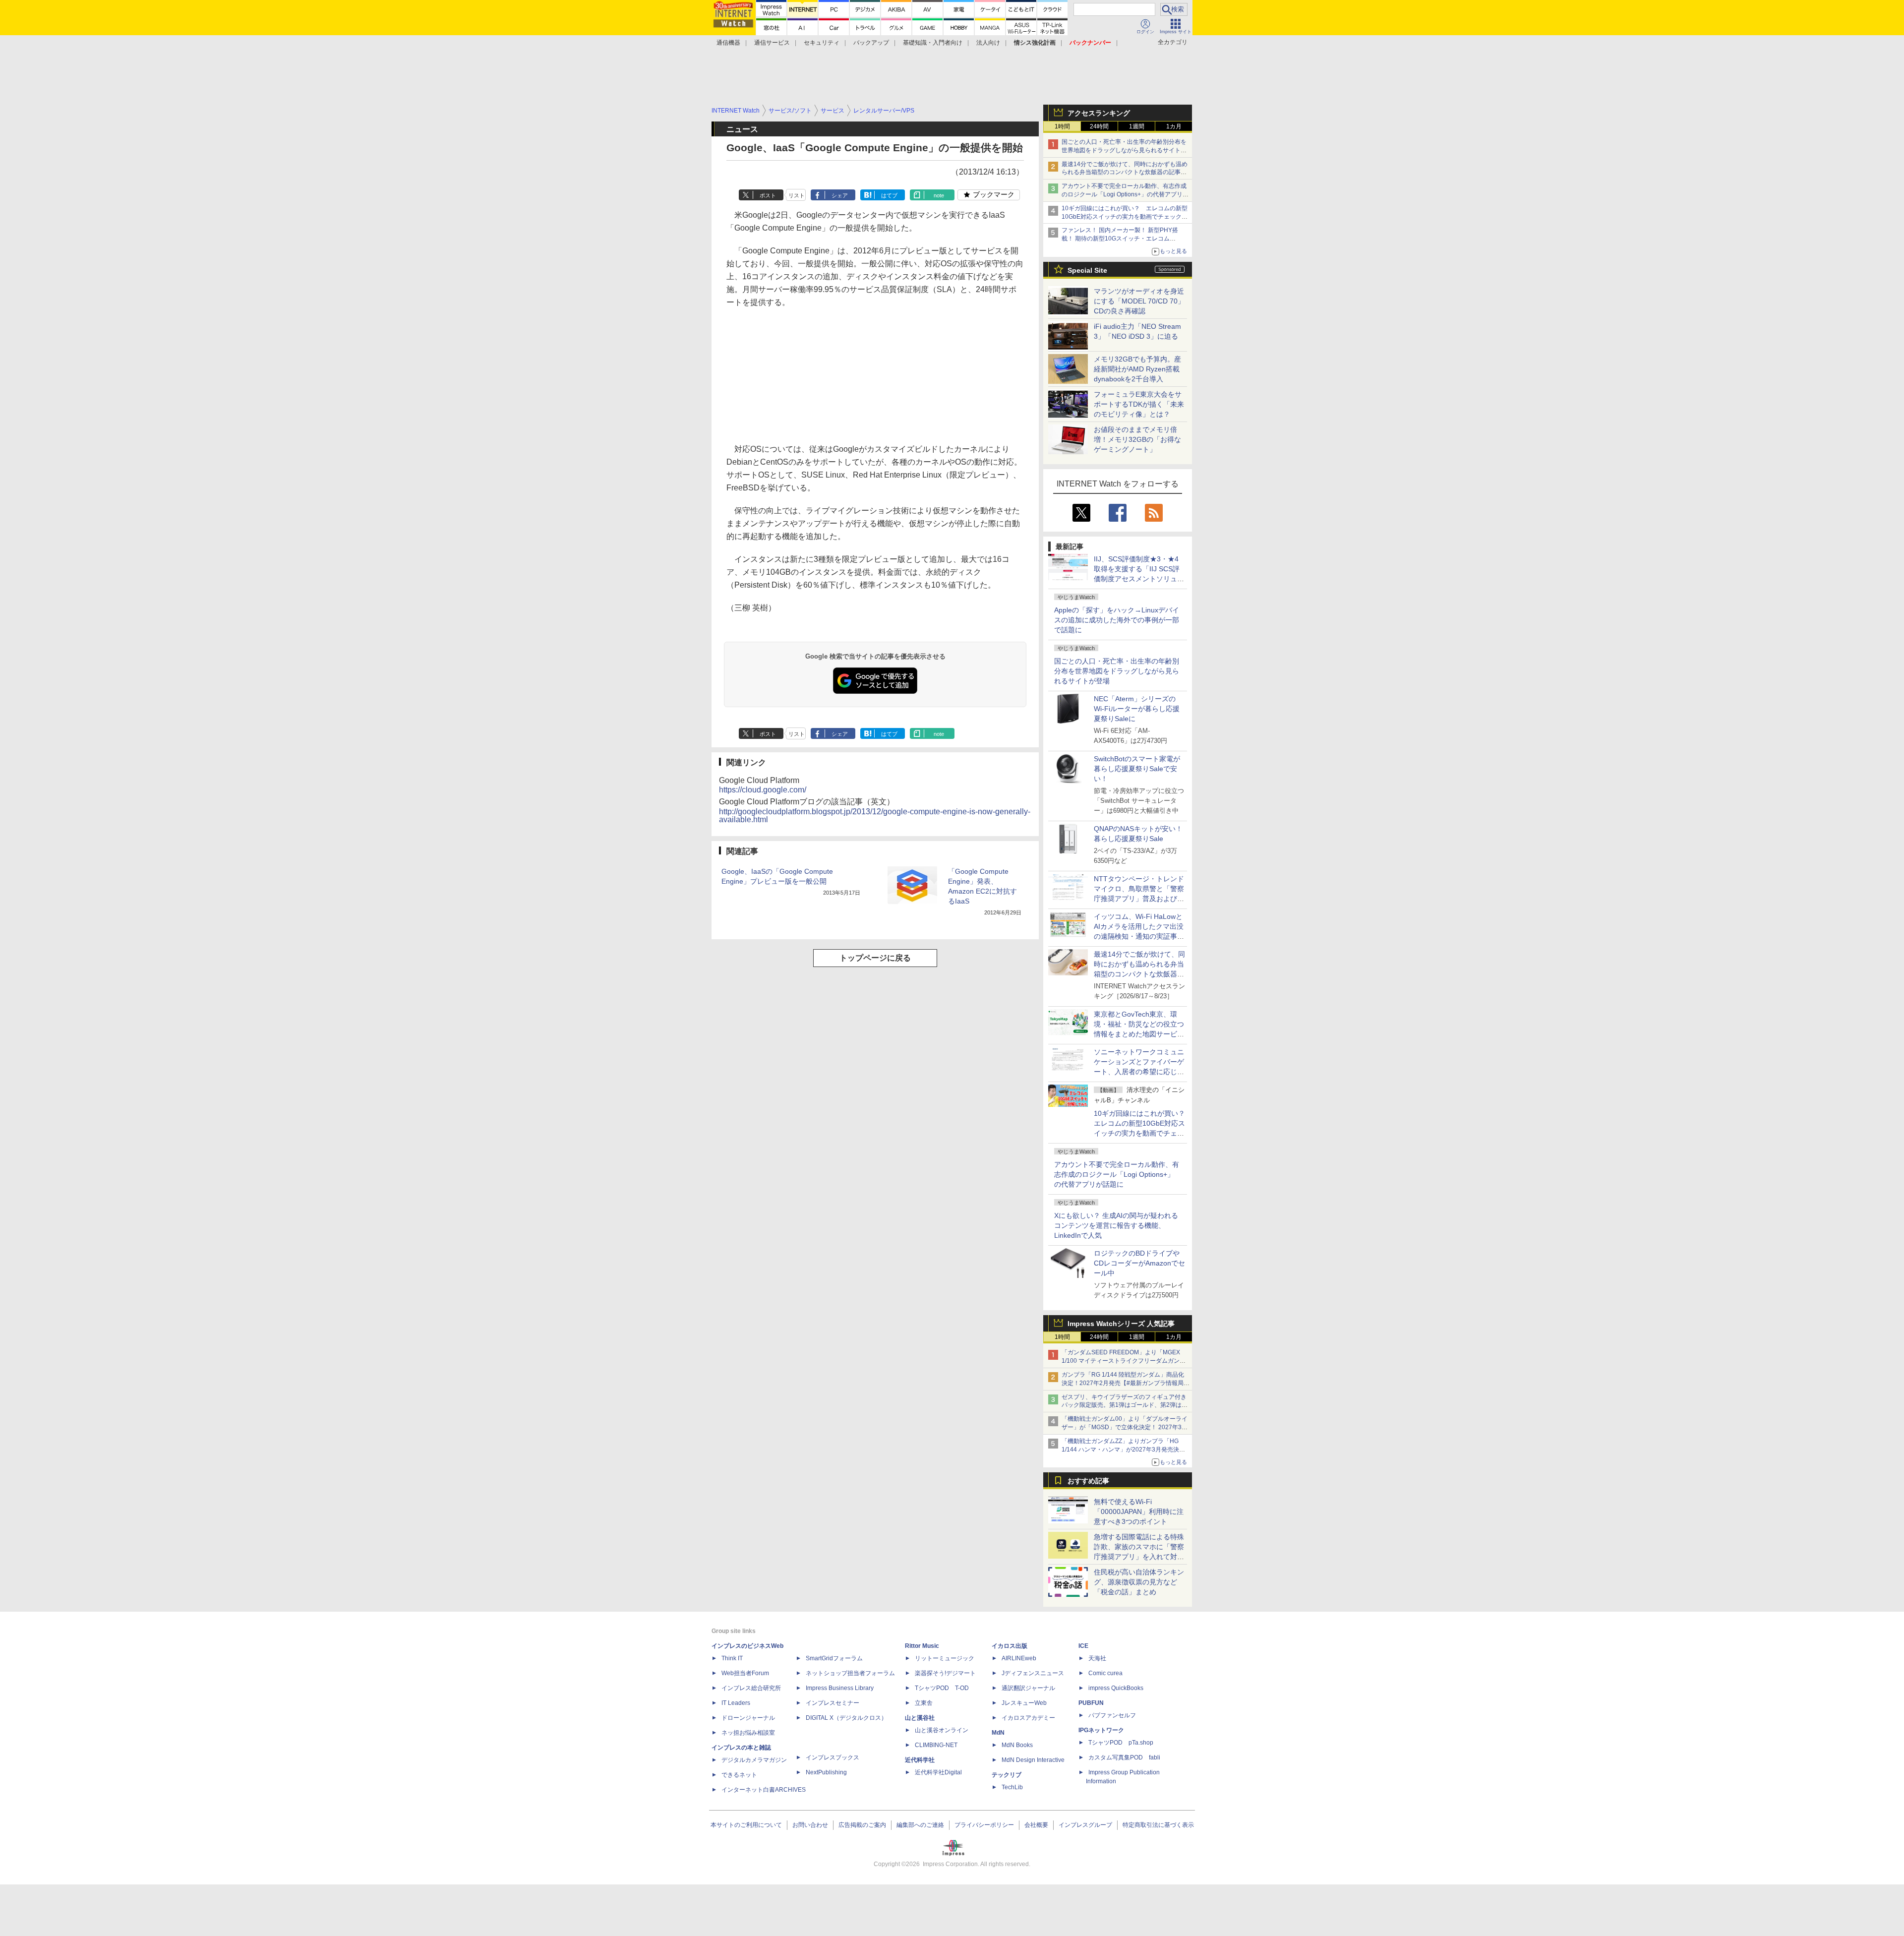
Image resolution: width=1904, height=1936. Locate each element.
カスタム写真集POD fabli (1124, 1757)
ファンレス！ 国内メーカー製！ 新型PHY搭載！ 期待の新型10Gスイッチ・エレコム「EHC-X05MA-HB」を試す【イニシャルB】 (1122, 239)
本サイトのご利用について (746, 1825)
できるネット (739, 1775)
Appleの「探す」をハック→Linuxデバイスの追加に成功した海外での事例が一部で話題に (1117, 620)
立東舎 (924, 1703)
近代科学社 (920, 1760)
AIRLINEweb (1019, 1658)
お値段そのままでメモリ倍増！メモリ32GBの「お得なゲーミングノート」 (1137, 439)
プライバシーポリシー (984, 1825)
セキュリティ (822, 43)
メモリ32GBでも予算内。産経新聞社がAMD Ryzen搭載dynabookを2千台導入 (1137, 369)
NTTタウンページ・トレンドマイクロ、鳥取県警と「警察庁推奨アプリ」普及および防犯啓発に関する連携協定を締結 (1139, 899)
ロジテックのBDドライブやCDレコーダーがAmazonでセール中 (1139, 1263)
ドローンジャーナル (748, 1718)
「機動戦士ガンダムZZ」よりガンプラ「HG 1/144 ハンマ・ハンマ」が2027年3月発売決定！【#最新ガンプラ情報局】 (1120, 1450)
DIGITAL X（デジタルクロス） (846, 1718)
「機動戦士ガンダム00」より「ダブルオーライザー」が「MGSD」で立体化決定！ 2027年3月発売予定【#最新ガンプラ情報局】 (1125, 1427)
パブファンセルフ (1112, 1715)
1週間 (1137, 126)
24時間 (1099, 126)
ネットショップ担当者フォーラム (850, 1673)
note (939, 195)
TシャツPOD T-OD (942, 1688)
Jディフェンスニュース (1033, 1673)
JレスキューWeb (1024, 1703)
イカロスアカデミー (1028, 1718)
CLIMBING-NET (936, 1745)
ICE (1083, 1646)
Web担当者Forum (745, 1673)
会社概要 (1036, 1825)
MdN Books (1017, 1745)
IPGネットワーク (1101, 1730)
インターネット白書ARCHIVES (764, 1790)
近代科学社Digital (938, 1772)
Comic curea (1105, 1673)
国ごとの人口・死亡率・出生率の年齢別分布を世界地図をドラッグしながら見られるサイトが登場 (1117, 671)
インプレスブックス (833, 1757)
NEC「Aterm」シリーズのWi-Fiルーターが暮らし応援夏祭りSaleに (1137, 709)
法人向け (988, 43)
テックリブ (1007, 1775)
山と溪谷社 (920, 1718)
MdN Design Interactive (1033, 1760)
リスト (797, 195)
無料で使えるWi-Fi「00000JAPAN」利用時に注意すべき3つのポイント (1139, 1512)
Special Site (1087, 270)
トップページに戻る (875, 958)
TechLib (1012, 1787)
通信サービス (772, 43)
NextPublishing (826, 1772)
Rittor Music (922, 1646)
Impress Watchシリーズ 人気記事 (1121, 1324)
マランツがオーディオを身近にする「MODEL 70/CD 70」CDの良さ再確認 (1139, 301)
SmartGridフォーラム (834, 1658)
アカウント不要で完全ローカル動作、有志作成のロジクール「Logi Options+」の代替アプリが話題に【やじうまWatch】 (1125, 194)
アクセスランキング (1099, 113)
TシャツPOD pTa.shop (1121, 1743)
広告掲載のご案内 (862, 1825)
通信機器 (728, 43)
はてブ (889, 195)
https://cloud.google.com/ (763, 790)
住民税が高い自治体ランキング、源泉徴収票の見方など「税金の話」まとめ (1139, 1582)
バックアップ (871, 43)
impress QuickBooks (1116, 1688)
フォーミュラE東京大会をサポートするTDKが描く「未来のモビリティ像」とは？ (1139, 404)
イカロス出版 (1010, 1646)
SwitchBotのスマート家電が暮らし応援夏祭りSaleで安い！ (1137, 769)
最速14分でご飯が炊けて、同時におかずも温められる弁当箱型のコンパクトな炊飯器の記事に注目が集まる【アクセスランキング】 (1125, 173)
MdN (998, 1733)
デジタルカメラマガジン (754, 1760)
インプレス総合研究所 (751, 1688)
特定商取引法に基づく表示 (1158, 1825)
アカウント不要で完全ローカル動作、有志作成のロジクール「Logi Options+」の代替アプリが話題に (1117, 1174)
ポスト (768, 195)
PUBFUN (1091, 1703)
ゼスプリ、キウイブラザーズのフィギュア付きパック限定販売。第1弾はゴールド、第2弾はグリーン (1125, 1405)
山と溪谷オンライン (942, 1730)
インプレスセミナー (833, 1703)
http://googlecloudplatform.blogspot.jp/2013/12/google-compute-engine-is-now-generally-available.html (875, 816)
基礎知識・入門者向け (933, 43)
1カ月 (1174, 126)
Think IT (732, 1658)
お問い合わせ (810, 1825)
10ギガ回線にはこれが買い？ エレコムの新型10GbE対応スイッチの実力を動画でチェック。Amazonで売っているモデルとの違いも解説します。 (1143, 1133)
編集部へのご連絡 (920, 1825)
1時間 (1062, 126)
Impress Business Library (840, 1688)
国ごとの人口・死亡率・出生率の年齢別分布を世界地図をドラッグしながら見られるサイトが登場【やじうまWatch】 (1124, 150)
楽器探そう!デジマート (945, 1673)
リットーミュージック (945, 1658)
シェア (840, 195)
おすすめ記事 (1088, 1481)
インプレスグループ (1085, 1825)
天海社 (1097, 1658)
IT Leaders (736, 1703)
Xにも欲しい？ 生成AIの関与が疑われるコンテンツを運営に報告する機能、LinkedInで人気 (1116, 1225)
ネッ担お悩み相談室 (748, 1733)
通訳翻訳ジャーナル (1028, 1688)
